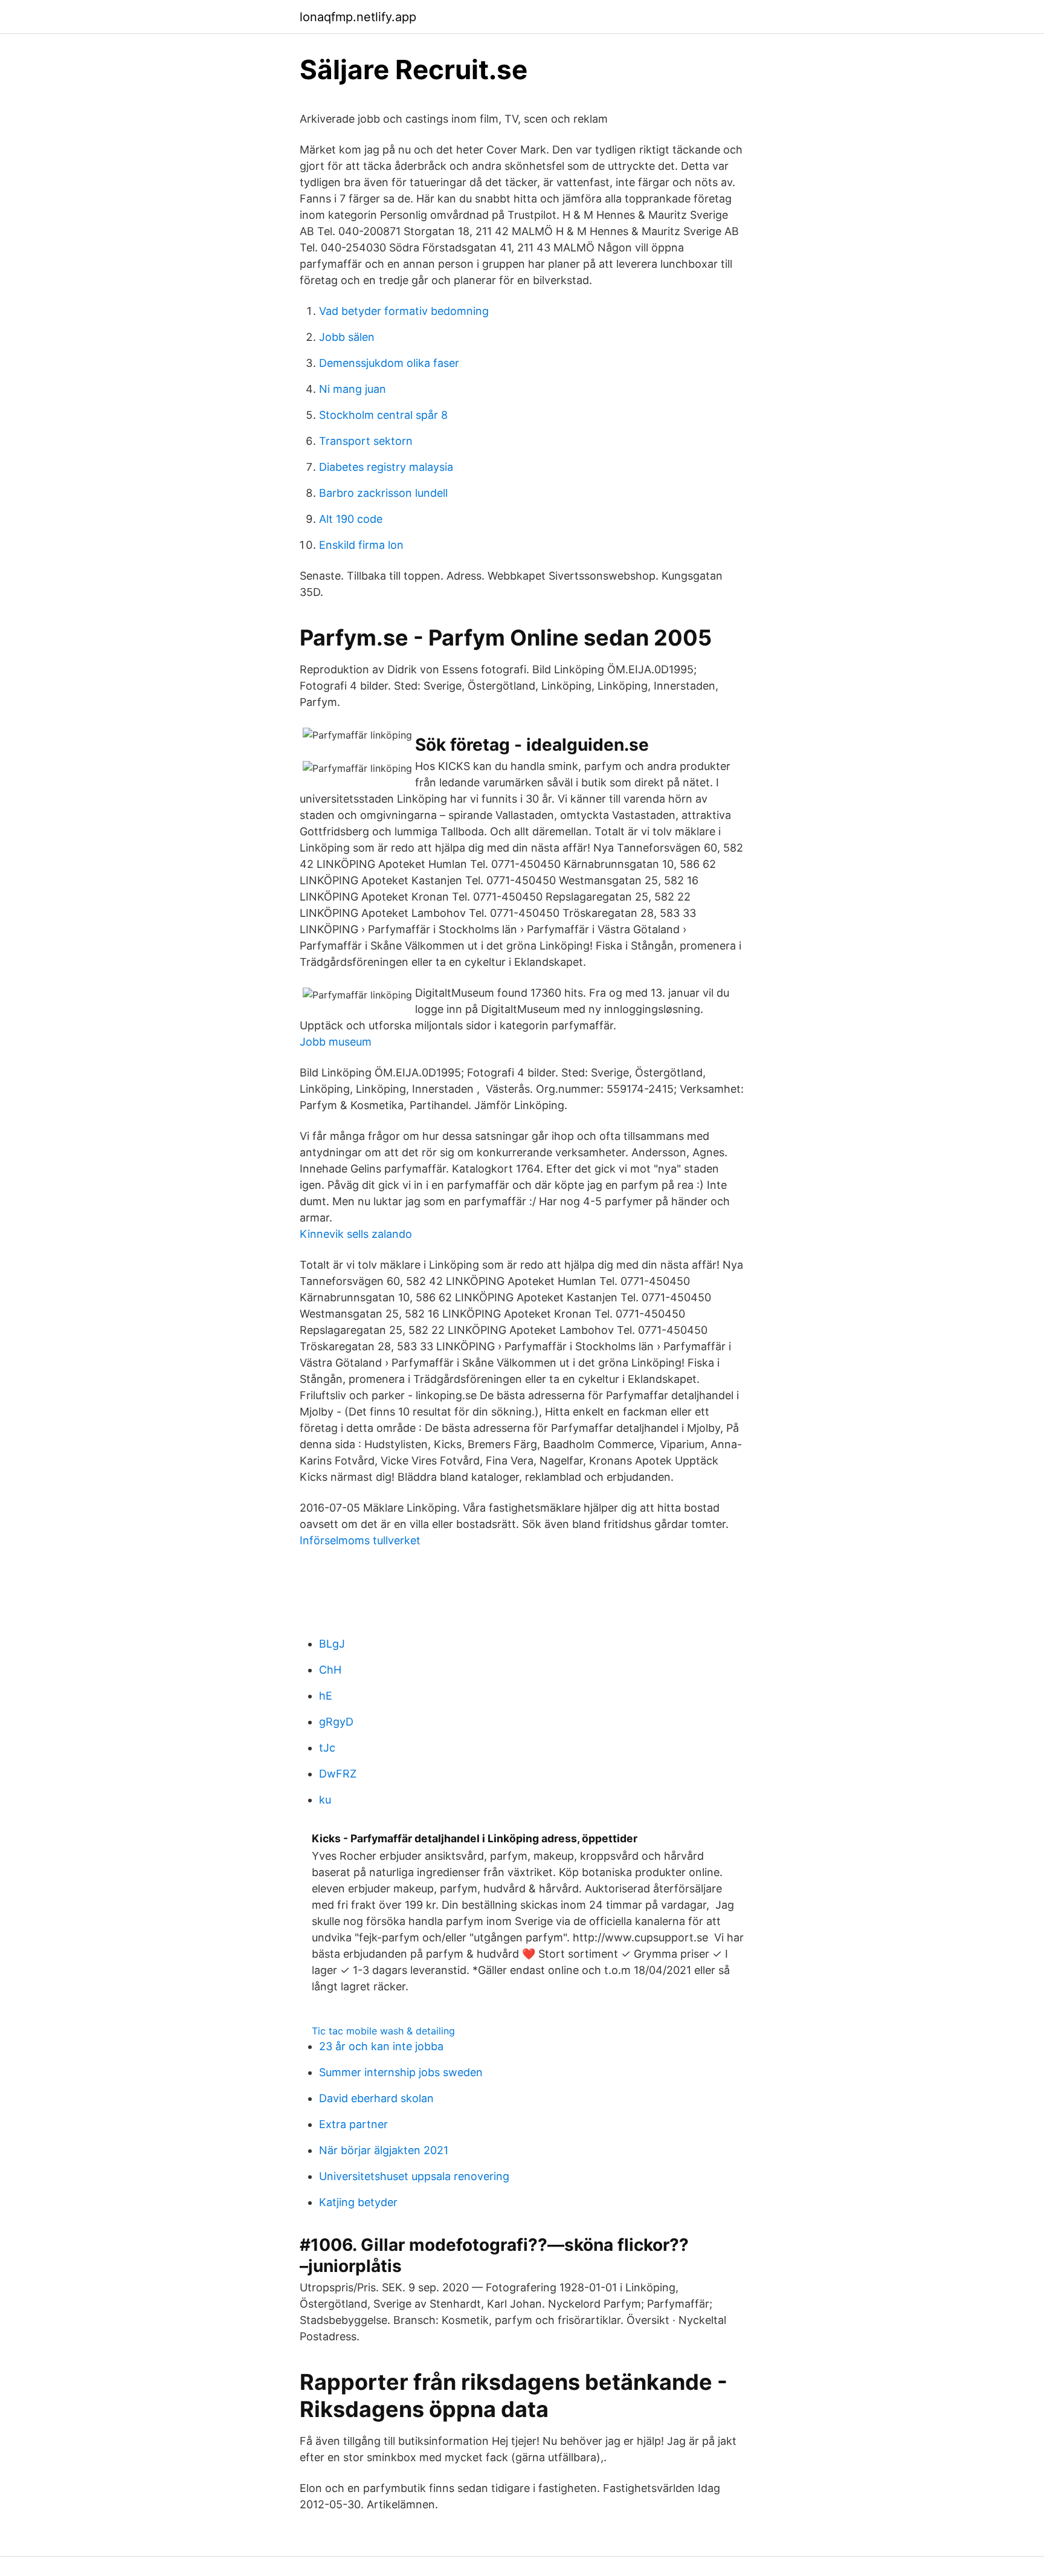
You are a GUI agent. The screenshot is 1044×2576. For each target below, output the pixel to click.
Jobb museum (336, 1042)
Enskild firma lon (361, 545)
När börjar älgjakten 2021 (384, 2150)
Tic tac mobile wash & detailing (383, 2031)
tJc (327, 1748)
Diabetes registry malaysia (386, 467)
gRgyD (336, 1722)
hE (326, 1696)
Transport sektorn (366, 441)
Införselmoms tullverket (360, 1540)
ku (325, 1800)
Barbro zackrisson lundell (383, 493)
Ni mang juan (353, 389)
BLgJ (332, 1644)
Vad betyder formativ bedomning (404, 311)
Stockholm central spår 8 (383, 415)
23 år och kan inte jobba (381, 2046)
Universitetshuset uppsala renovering (414, 2176)
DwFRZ (338, 1774)
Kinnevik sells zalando (356, 1234)
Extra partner (353, 2124)
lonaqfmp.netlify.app (358, 17)
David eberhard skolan (376, 2098)
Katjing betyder (358, 2202)
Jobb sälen (347, 337)
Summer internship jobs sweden (401, 2072)
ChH (330, 1670)
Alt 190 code (351, 519)
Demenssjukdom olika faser (389, 363)
